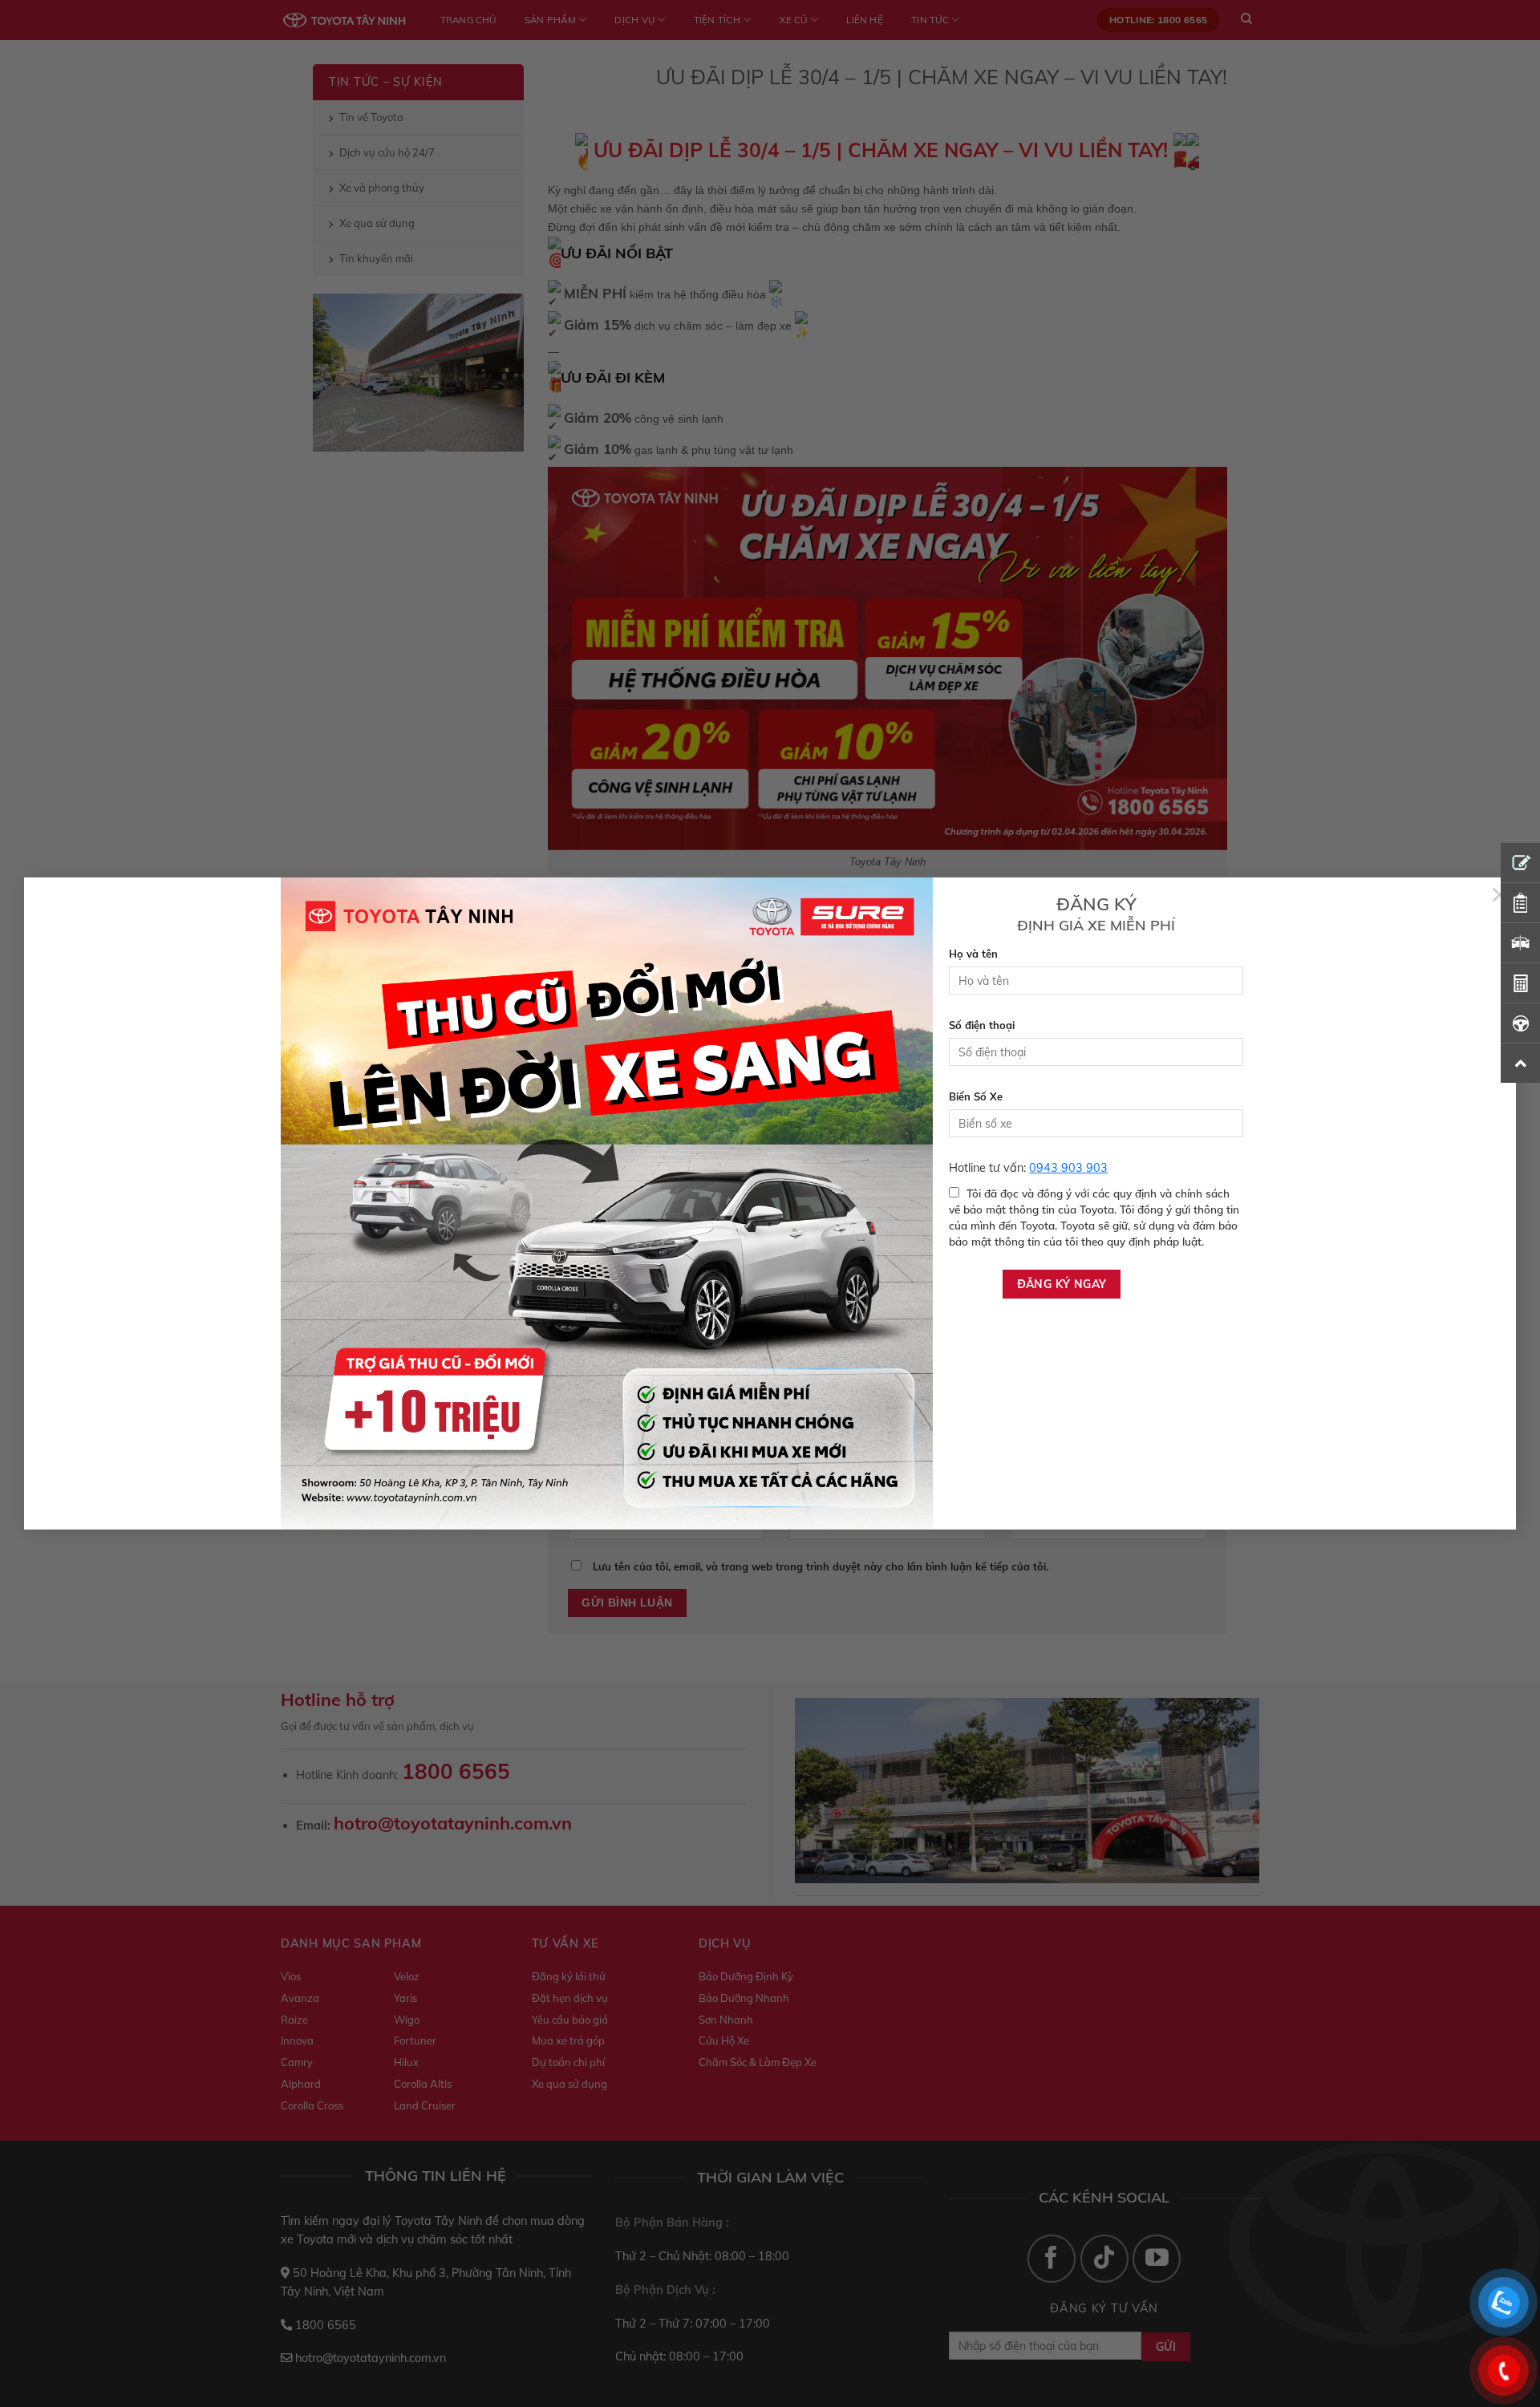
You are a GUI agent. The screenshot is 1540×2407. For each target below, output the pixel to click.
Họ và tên (973, 954)
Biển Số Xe (976, 1096)
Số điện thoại (982, 1025)
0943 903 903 (1068, 1168)
